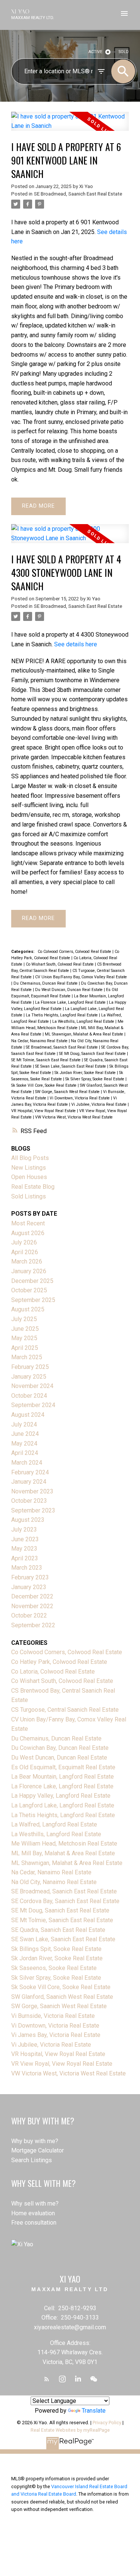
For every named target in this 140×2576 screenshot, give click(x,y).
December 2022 (32, 1596)
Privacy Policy (107, 2423)
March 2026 (27, 1261)
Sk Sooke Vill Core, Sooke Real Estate (44, 1085)
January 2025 (29, 1377)
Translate (94, 2411)
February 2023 (30, 1577)
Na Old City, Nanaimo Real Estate (54, 1882)
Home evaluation (33, 2213)
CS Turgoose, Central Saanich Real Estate (65, 1710)
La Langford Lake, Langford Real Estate (63, 1805)
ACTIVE (95, 52)
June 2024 (25, 1434)
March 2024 (27, 1463)
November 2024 (32, 1386)
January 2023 (29, 1587)
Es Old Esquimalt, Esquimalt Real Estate (63, 1767)
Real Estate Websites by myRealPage (70, 2430)
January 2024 (29, 1482)
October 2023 (29, 1501)
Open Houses (29, 1177)
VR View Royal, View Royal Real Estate (62, 2064)
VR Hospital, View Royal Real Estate (44, 1111)
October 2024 (29, 1396)
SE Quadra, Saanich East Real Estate (58, 1930)
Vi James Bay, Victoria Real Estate (56, 2035)
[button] (47, 2379)
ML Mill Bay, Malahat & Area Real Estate (63, 1853)
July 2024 (24, 1424)
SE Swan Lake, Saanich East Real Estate (71, 1066)
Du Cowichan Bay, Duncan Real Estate (60, 1748)
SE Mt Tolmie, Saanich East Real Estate (46, 1060)
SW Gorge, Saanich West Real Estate (68, 1092)
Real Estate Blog (33, 1187)
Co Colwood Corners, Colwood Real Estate (75, 952)
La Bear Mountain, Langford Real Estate (63, 1777)
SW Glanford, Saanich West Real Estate (62, 1997)
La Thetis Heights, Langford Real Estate (62, 1015)
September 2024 (33, 1405)
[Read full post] (70, 126)
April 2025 (25, 1348)
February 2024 (30, 1472)
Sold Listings (29, 1196)
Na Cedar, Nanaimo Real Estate (40, 1041)
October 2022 (29, 1615)
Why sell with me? (35, 2203)
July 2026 (24, 1242)
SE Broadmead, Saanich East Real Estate (78, 194)
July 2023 (24, 1529)
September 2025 (33, 1300)
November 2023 (32, 1491)
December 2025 (32, 1281)
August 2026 (28, 1233)
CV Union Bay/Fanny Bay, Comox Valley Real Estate (81, 977)
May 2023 (24, 1549)
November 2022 (32, 1606)
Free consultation (34, 2223)
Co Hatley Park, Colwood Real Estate (59, 1662)
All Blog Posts (30, 1158)
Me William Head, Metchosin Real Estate (64, 1843)
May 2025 (24, 1338)
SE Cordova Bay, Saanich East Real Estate (65, 1901)
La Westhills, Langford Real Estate (84, 1021)
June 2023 (25, 1539)
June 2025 (25, 1329)
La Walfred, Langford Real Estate (54, 1824)
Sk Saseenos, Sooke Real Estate (54, 1968)
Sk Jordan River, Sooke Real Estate (86, 1073)
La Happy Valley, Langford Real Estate (61, 1796)
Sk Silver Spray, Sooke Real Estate (95, 1079)
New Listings (29, 1168)
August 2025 (28, 1309)
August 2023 (28, 1520)
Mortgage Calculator (38, 2150)
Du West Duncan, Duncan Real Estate (69, 990)
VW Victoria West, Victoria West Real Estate (74, 1117)
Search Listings (32, 2160)
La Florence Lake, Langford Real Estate (71, 1002)
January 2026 (29, 1271)
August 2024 (28, 1415)
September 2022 (33, 1625)
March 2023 (27, 1568)
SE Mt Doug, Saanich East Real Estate (93, 1054)
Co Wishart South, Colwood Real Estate (60, 964)
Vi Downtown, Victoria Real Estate (80, 1098)
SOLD (124, 52)
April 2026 (25, 1252)
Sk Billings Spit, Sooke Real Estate (56, 1949)
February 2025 (30, 1367)
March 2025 (27, 1357)
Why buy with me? (35, 2141)
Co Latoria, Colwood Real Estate (53, 1672)
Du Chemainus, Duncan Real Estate (46, 983)
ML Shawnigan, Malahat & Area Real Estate (85, 1034)
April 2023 (25, 1558)
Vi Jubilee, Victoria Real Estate (99, 1104)
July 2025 (24, 1319)
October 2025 (29, 1290)
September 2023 (33, 1510)
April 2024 (25, 1453)
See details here (76, 644)
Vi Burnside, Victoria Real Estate (53, 2016)
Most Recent (28, 1223)
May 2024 (24, 1444)
